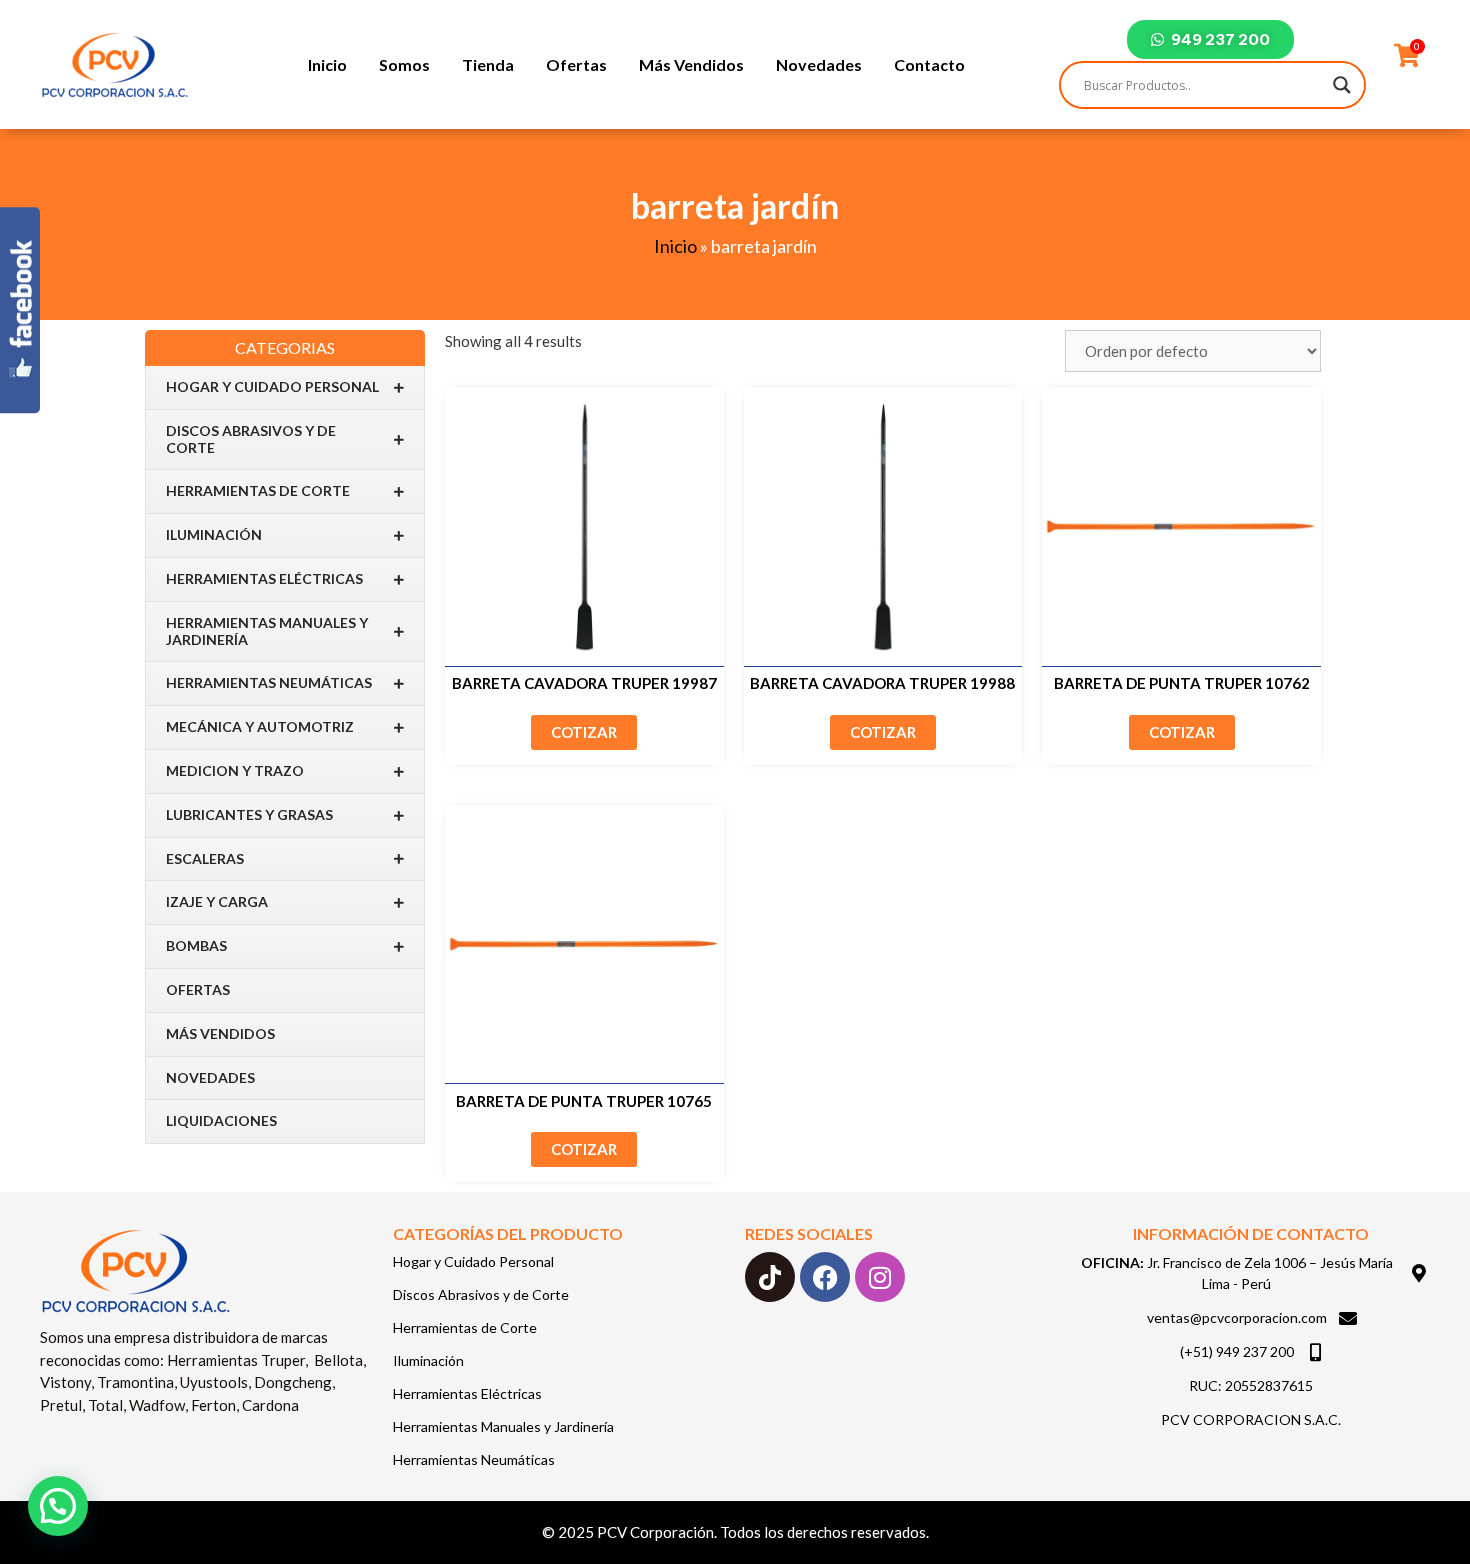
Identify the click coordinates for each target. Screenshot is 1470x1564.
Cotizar (584, 732)
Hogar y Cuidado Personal (272, 386)
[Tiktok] (770, 1277)
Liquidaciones (221, 1120)
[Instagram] (880, 1277)
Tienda (488, 64)
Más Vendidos (691, 64)
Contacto (929, 64)
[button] (58, 1506)
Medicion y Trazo (235, 770)
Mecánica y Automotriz (260, 726)
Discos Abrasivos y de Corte (251, 439)
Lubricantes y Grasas (249, 814)
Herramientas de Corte (258, 490)
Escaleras (205, 858)
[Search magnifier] (1342, 85)
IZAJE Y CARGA (217, 901)
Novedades (819, 64)
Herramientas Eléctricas (264, 578)
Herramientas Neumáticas (269, 682)
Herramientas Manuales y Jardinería (267, 631)
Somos (404, 64)
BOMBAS (196, 945)
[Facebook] (825, 1277)
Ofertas (576, 64)
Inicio (327, 64)
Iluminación (214, 534)
